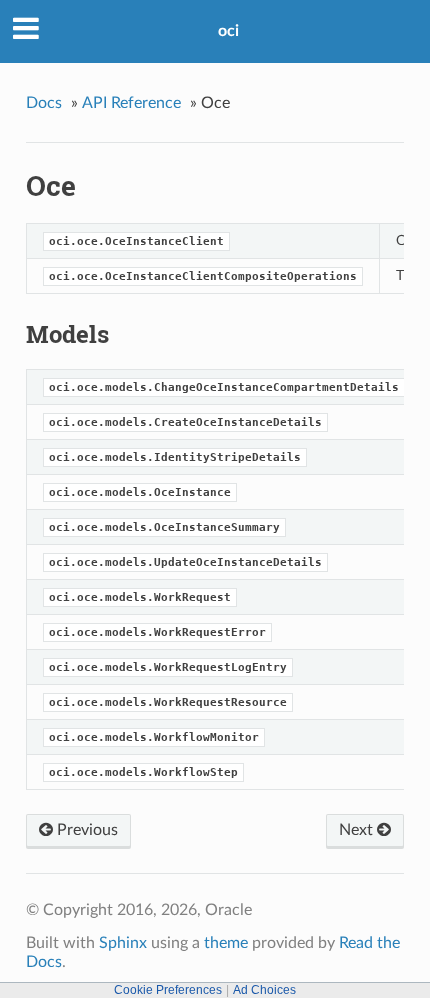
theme (226, 943)
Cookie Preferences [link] (168, 990)
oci (228, 31)
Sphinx (123, 943)
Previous (85, 830)
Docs (44, 103)
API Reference (131, 103)
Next (358, 830)
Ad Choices (264, 990)
